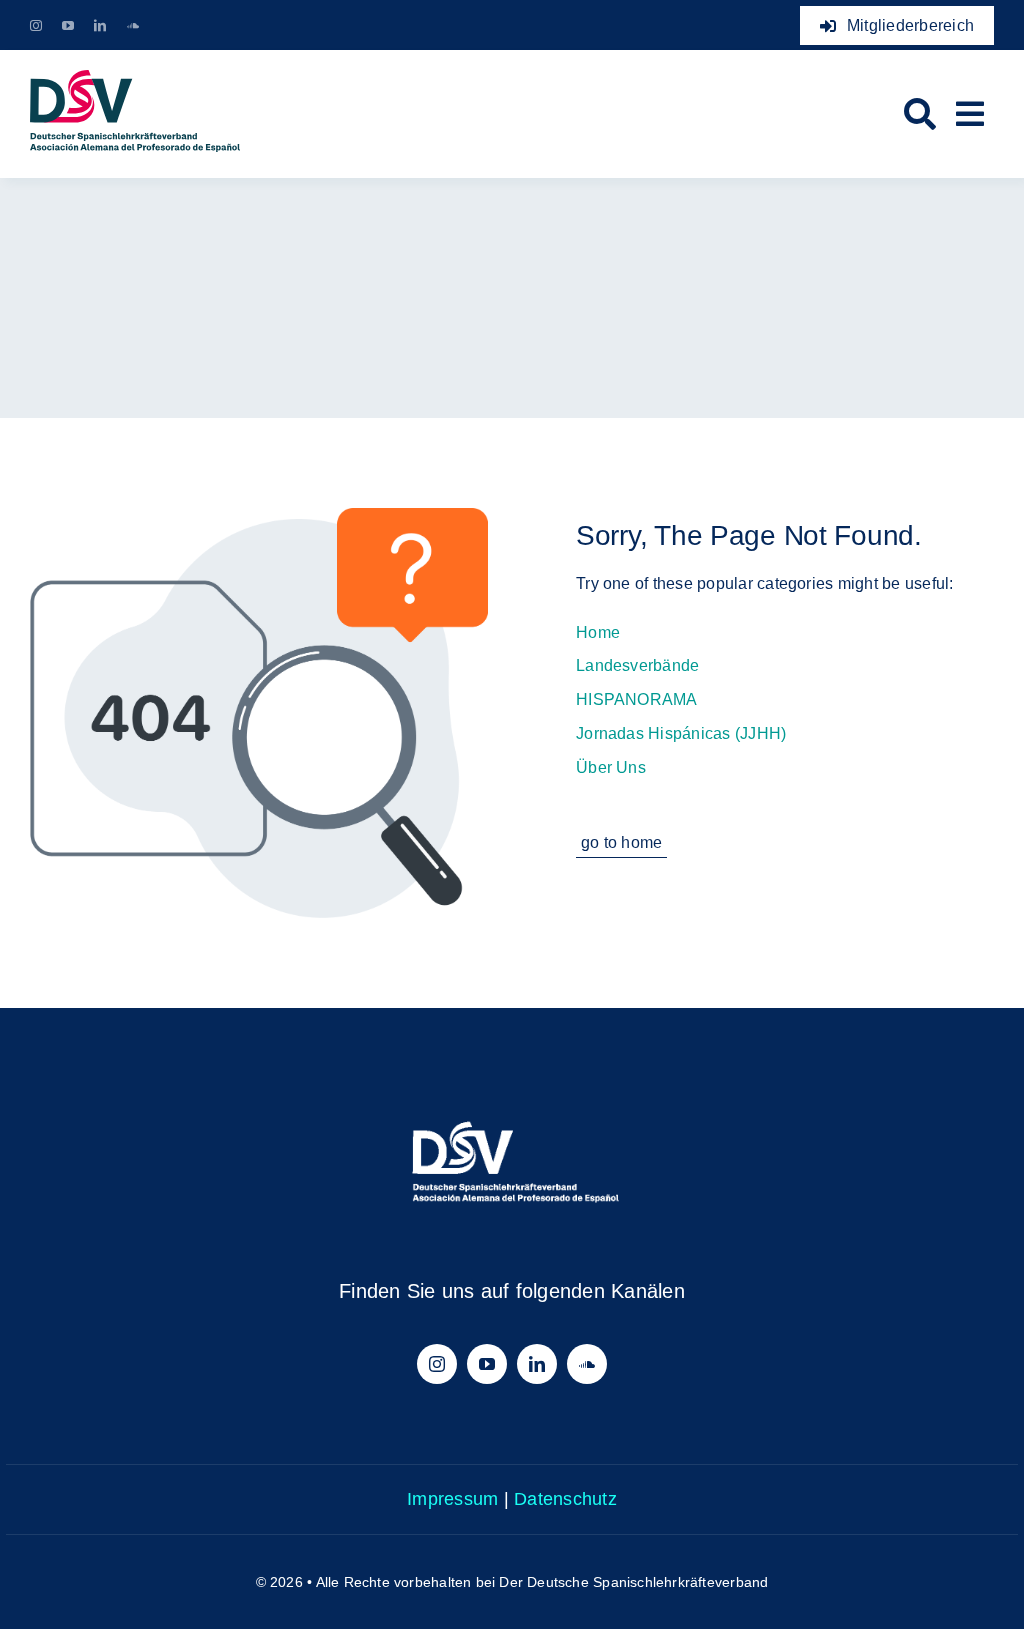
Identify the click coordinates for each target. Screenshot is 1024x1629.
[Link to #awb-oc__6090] (970, 114)
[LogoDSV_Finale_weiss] (512, 1095)
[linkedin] (100, 26)
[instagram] (36, 26)
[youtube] (68, 26)
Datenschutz (565, 1499)
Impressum (452, 1499)
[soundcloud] (133, 26)
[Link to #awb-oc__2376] (920, 114)
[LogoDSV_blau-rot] (135, 77)
